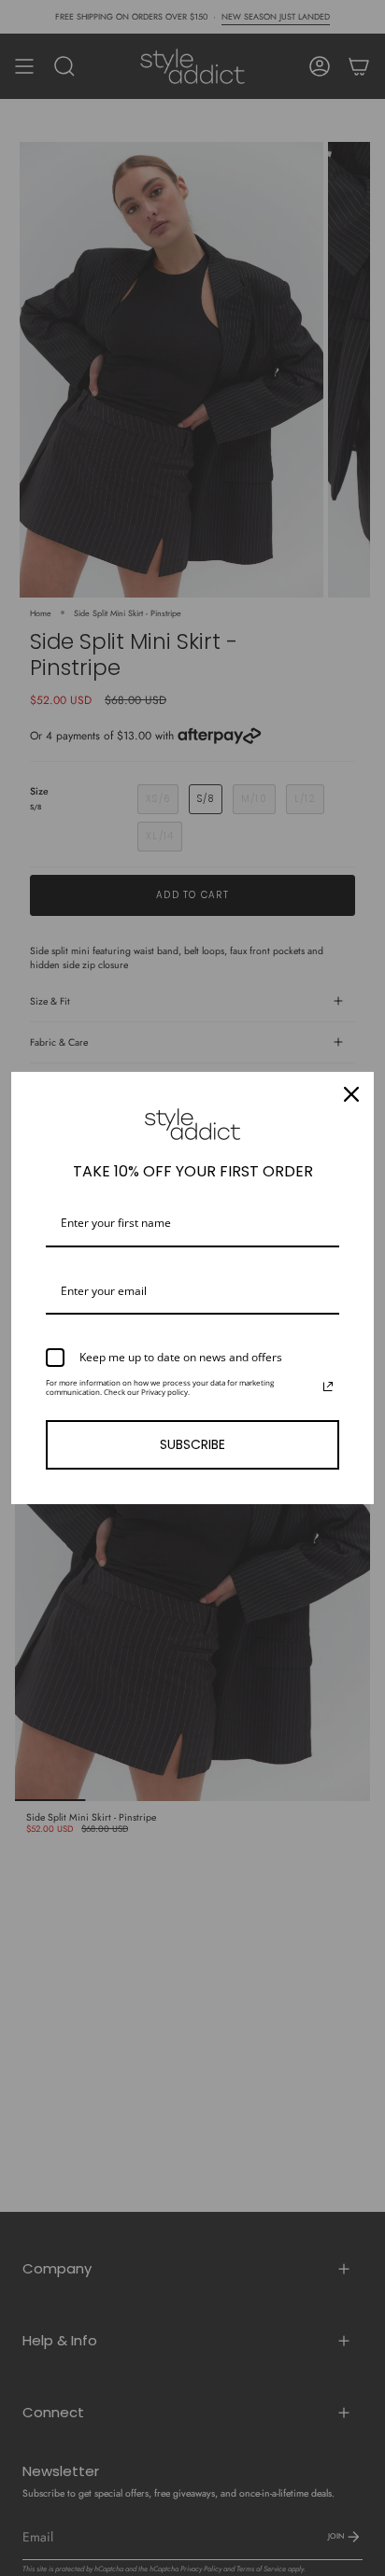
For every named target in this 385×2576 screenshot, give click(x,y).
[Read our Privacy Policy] (328, 1387)
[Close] (351, 1094)
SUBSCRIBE (192, 1444)
